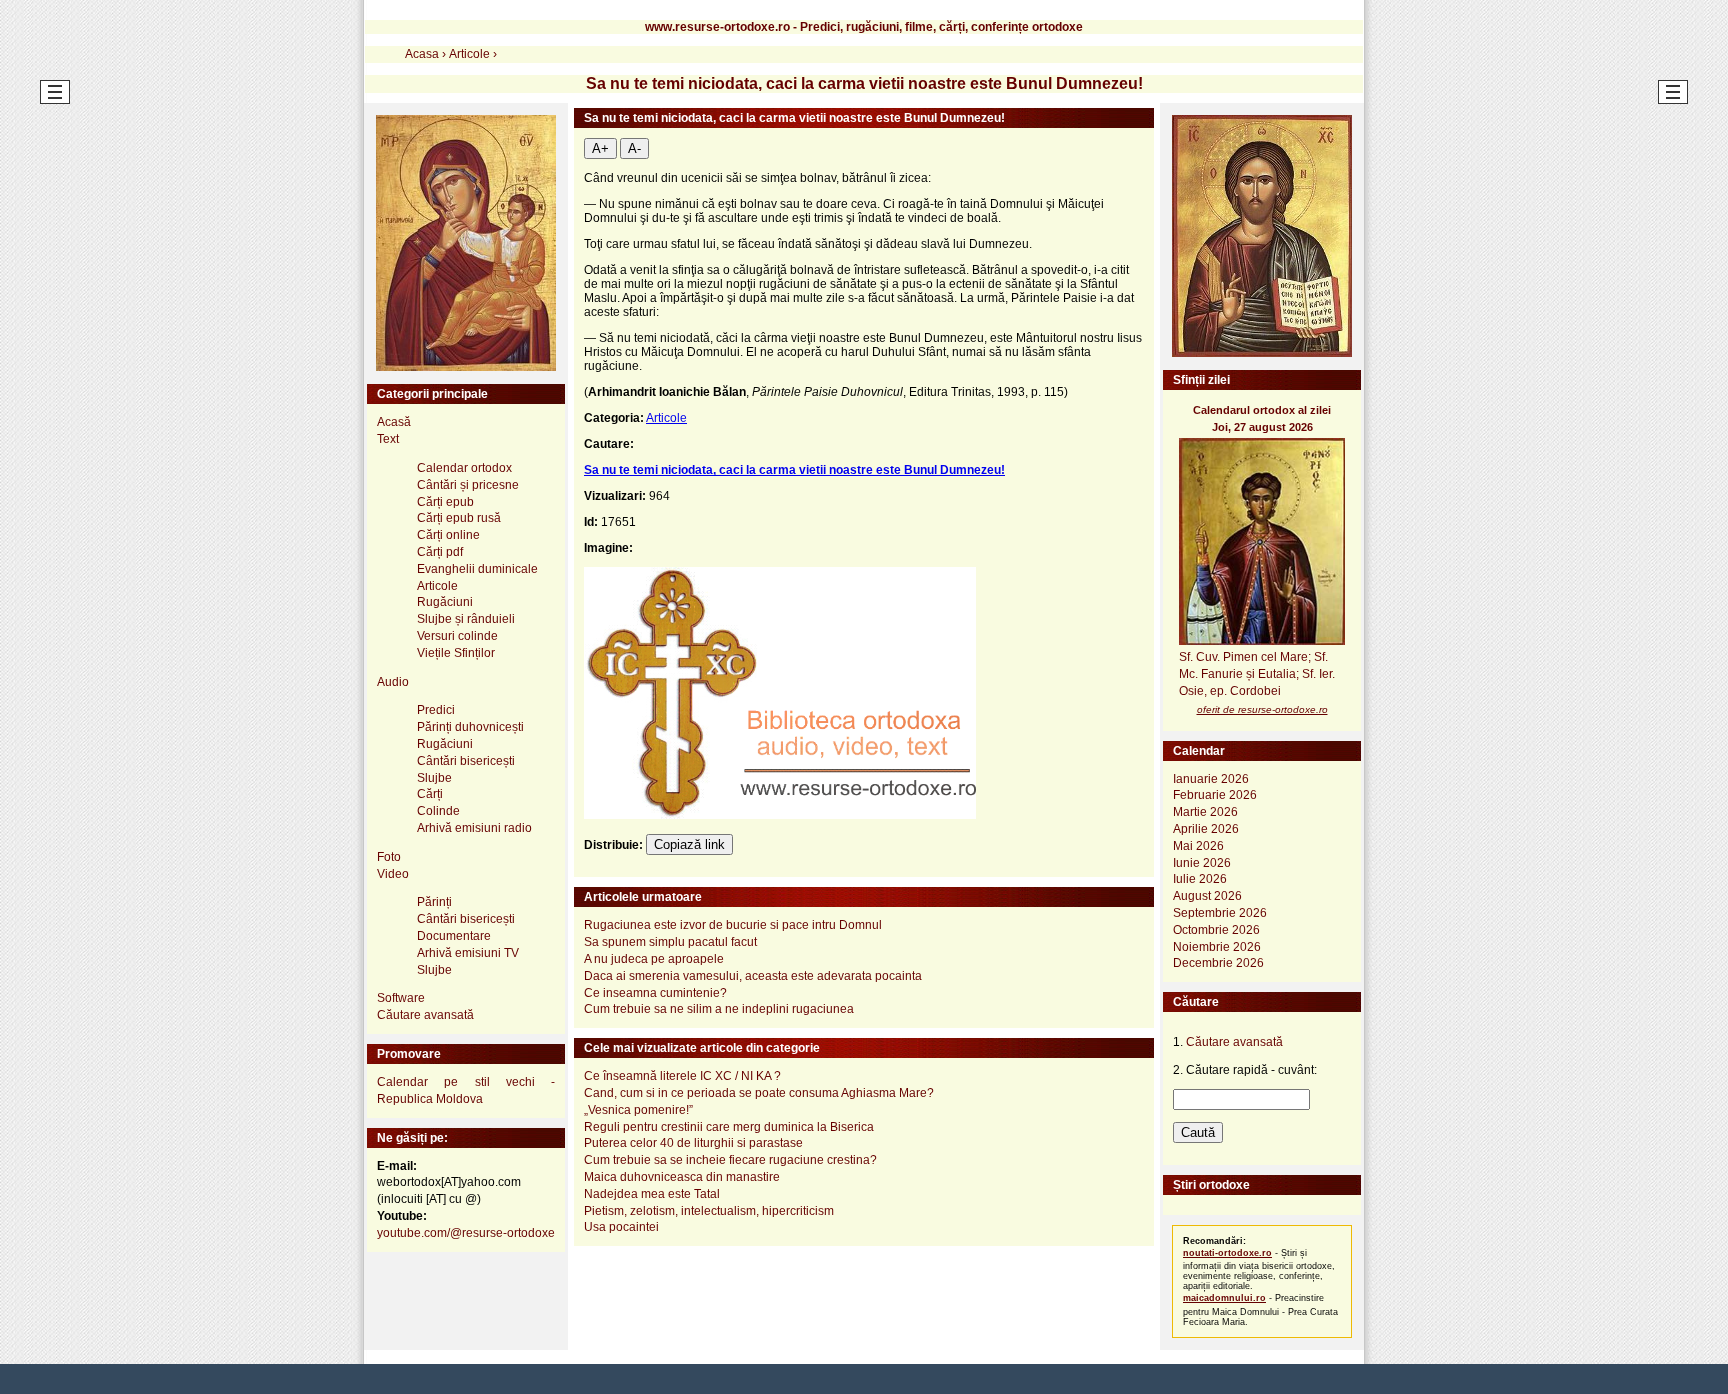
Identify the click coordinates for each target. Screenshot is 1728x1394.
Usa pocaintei (621, 1227)
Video (393, 874)
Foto (389, 857)
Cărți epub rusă (459, 518)
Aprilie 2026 (1206, 829)
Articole (666, 418)
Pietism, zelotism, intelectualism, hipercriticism (709, 1211)
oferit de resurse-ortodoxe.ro (1262, 709)
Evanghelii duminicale (477, 569)
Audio (393, 682)
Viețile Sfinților (456, 653)
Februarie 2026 (1215, 795)
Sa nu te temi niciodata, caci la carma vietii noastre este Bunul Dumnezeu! (794, 470)
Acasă (394, 422)
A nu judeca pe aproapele (654, 959)
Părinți (434, 902)
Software (401, 998)
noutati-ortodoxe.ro (1227, 1253)
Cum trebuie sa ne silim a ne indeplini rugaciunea (719, 1009)
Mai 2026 (1198, 846)
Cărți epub (445, 502)
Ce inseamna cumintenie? (655, 993)
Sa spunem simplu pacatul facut (670, 942)
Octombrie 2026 (1216, 930)
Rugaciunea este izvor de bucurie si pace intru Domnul (733, 925)
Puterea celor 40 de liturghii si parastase (693, 1143)
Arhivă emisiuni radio (474, 828)
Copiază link (689, 844)
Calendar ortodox (464, 468)
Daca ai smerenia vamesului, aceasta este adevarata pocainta (753, 976)
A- (634, 148)
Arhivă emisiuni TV (468, 953)
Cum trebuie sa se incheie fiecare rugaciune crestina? (730, 1160)
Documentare (454, 936)
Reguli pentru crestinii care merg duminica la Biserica (729, 1127)
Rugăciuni (445, 602)
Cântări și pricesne (468, 485)
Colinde (438, 811)
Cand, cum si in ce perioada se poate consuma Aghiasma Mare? (759, 1093)
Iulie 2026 (1200, 879)
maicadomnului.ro (1224, 1298)
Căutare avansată (425, 1015)
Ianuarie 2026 (1211, 779)
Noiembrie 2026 (1217, 947)
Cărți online (448, 535)
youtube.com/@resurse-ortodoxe (466, 1233)
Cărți (430, 794)
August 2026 (1207, 896)
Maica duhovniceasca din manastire (682, 1177)
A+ (600, 148)
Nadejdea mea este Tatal (652, 1194)
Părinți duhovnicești (470, 727)
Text (388, 439)
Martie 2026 (1205, 812)
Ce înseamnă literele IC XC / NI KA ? (682, 1076)
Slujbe (434, 778)
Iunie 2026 (1202, 863)
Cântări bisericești (466, 761)
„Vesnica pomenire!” (638, 1110)
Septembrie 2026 (1220, 913)
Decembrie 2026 (1218, 963)
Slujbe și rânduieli (466, 619)
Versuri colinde (457, 636)
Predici (436, 710)
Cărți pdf (440, 552)
